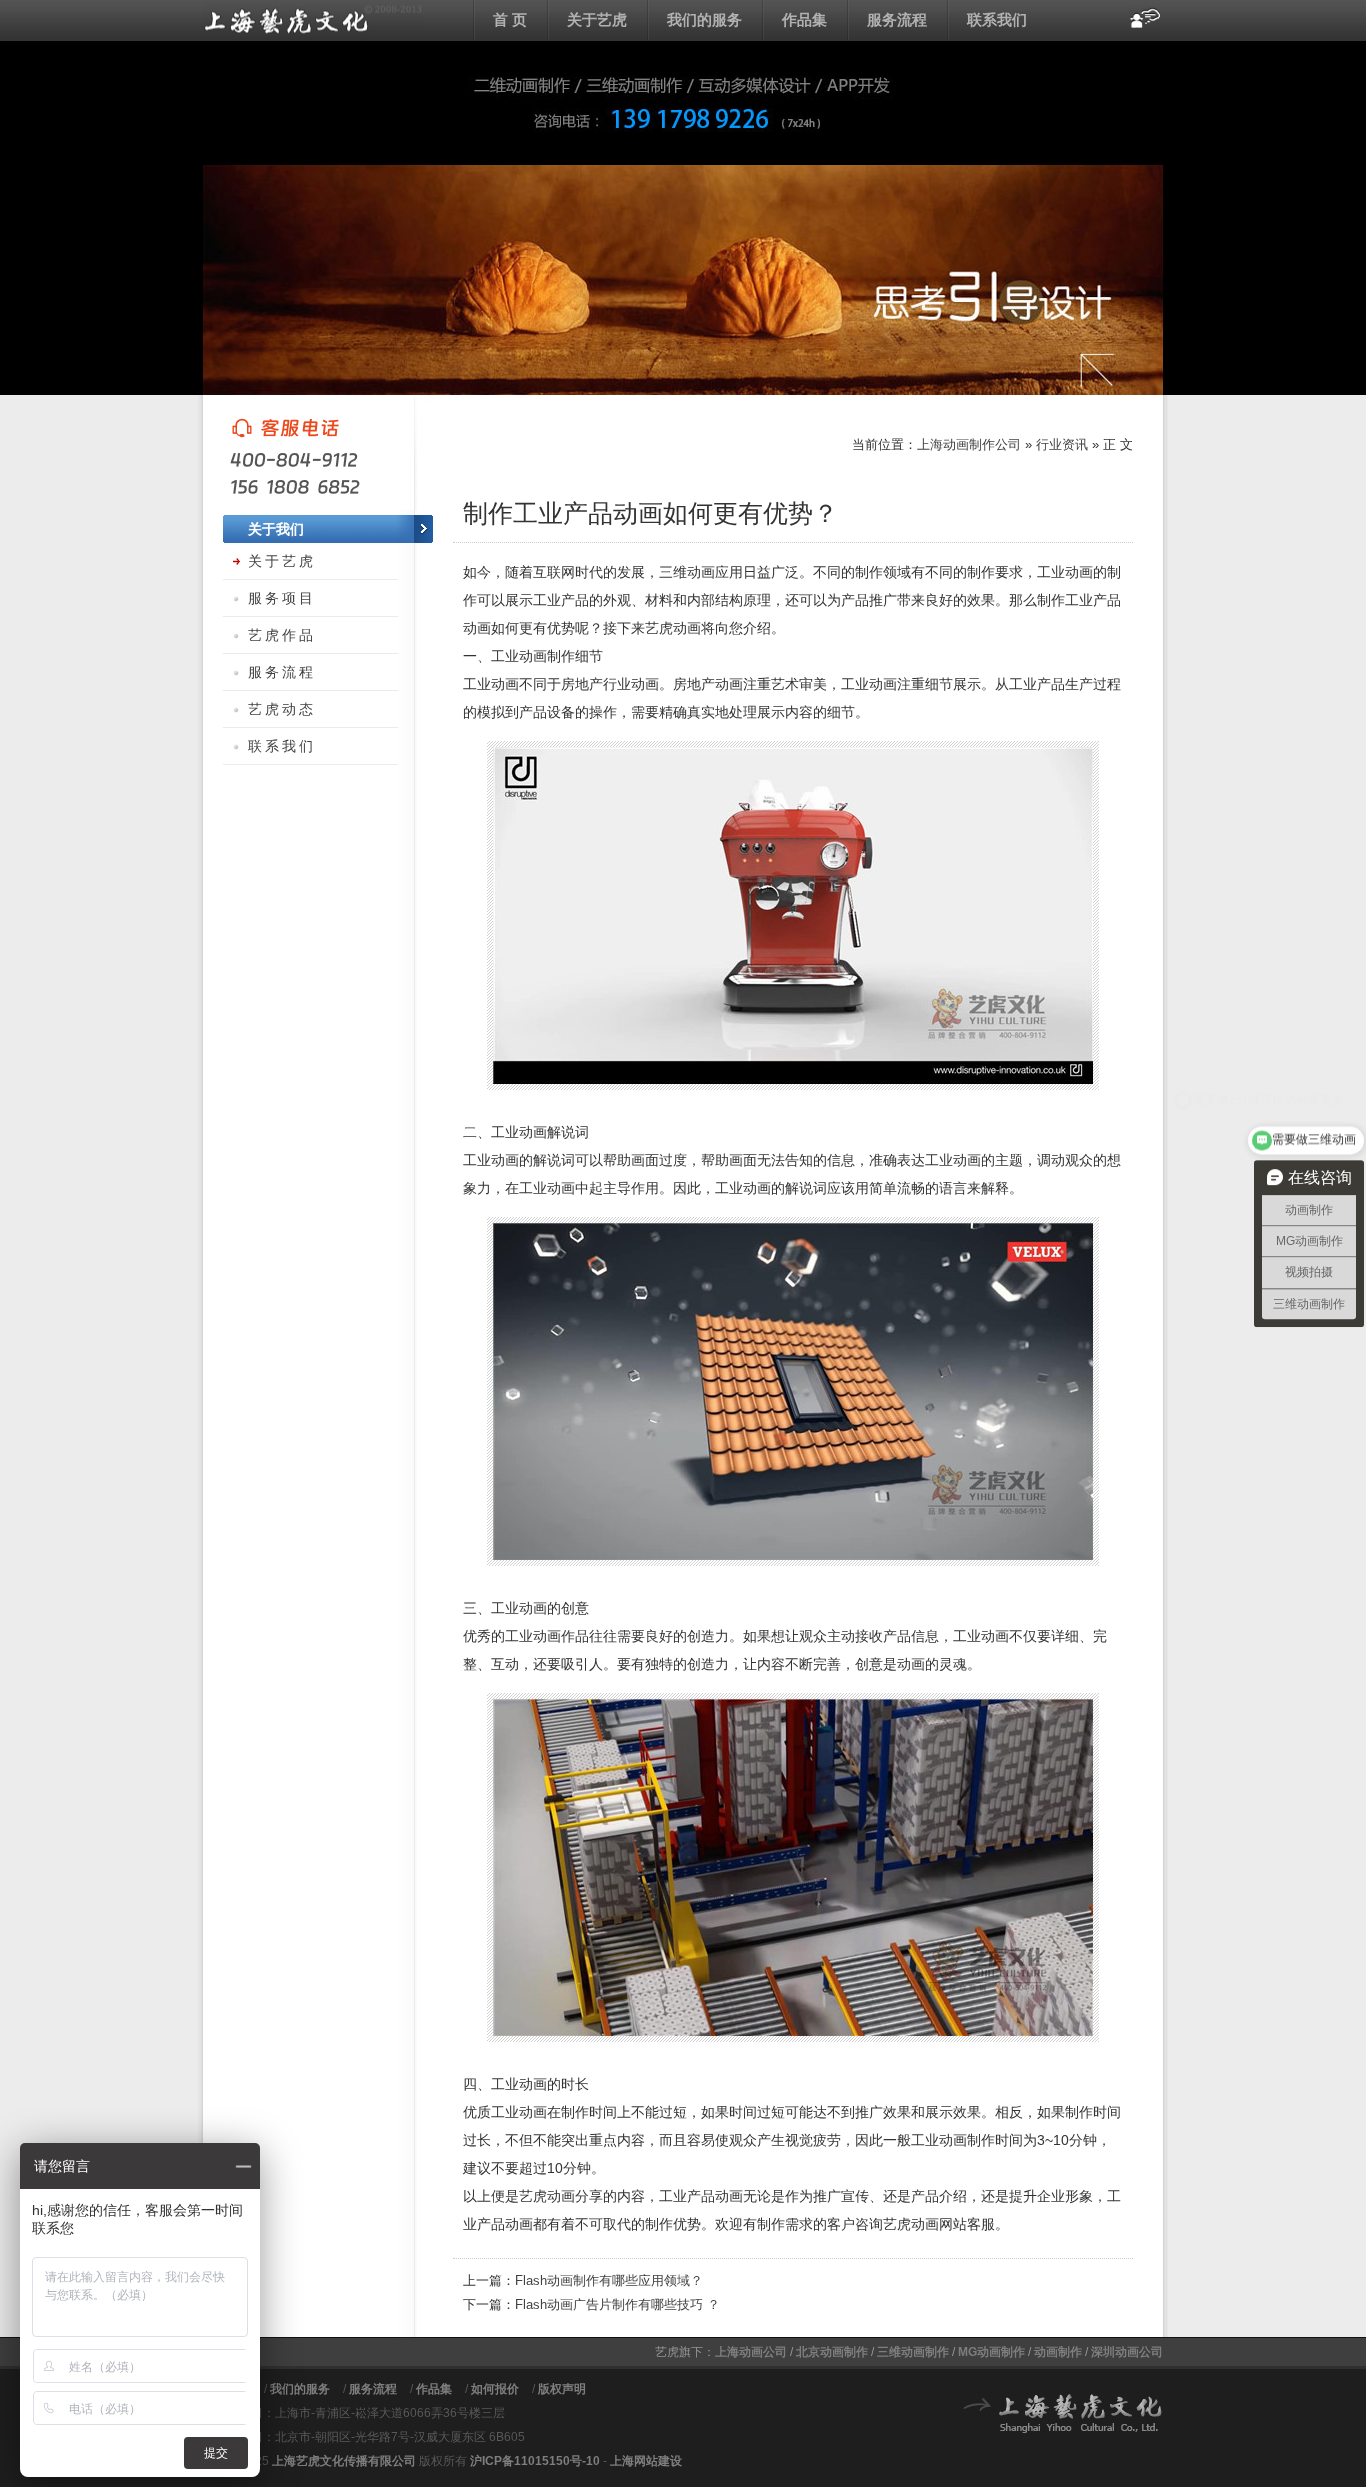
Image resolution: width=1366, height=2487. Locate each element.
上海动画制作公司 (969, 444)
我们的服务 (704, 19)
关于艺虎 (597, 19)
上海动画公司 (751, 2352)
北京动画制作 (832, 2352)
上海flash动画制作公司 (313, 20)
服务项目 (282, 598)
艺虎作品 (282, 635)
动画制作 (1058, 2352)
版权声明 (562, 2389)
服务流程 (897, 19)
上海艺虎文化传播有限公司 (344, 2461)
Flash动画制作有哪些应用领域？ (609, 2280)
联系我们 (997, 19)
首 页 (510, 19)
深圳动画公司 (1127, 2352)
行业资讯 (1062, 444)
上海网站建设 (646, 2461)
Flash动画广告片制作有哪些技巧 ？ (617, 2304)
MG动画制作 (991, 2352)
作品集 (804, 19)
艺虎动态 (282, 709)
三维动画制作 (913, 2352)
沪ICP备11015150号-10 (535, 2461)
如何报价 (495, 2389)
